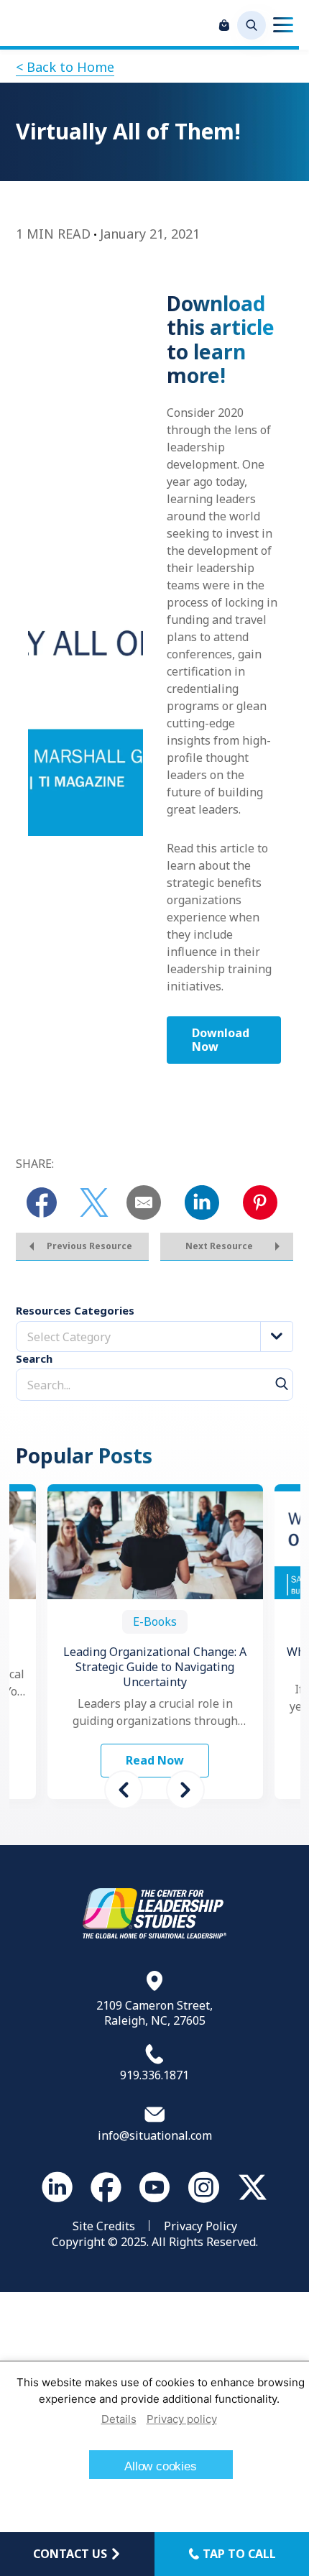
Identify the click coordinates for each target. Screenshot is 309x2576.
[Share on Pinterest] (260, 1202)
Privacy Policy (200, 2226)
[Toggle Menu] (283, 25)
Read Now (155, 1760)
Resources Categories (75, 1311)
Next (185, 1790)
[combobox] (154, 1337)
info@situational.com (155, 2135)
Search (34, 1359)
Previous (124, 1790)
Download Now (221, 1040)
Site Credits (104, 2226)
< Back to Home (65, 67)
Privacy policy (182, 2419)
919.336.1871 (154, 2075)
